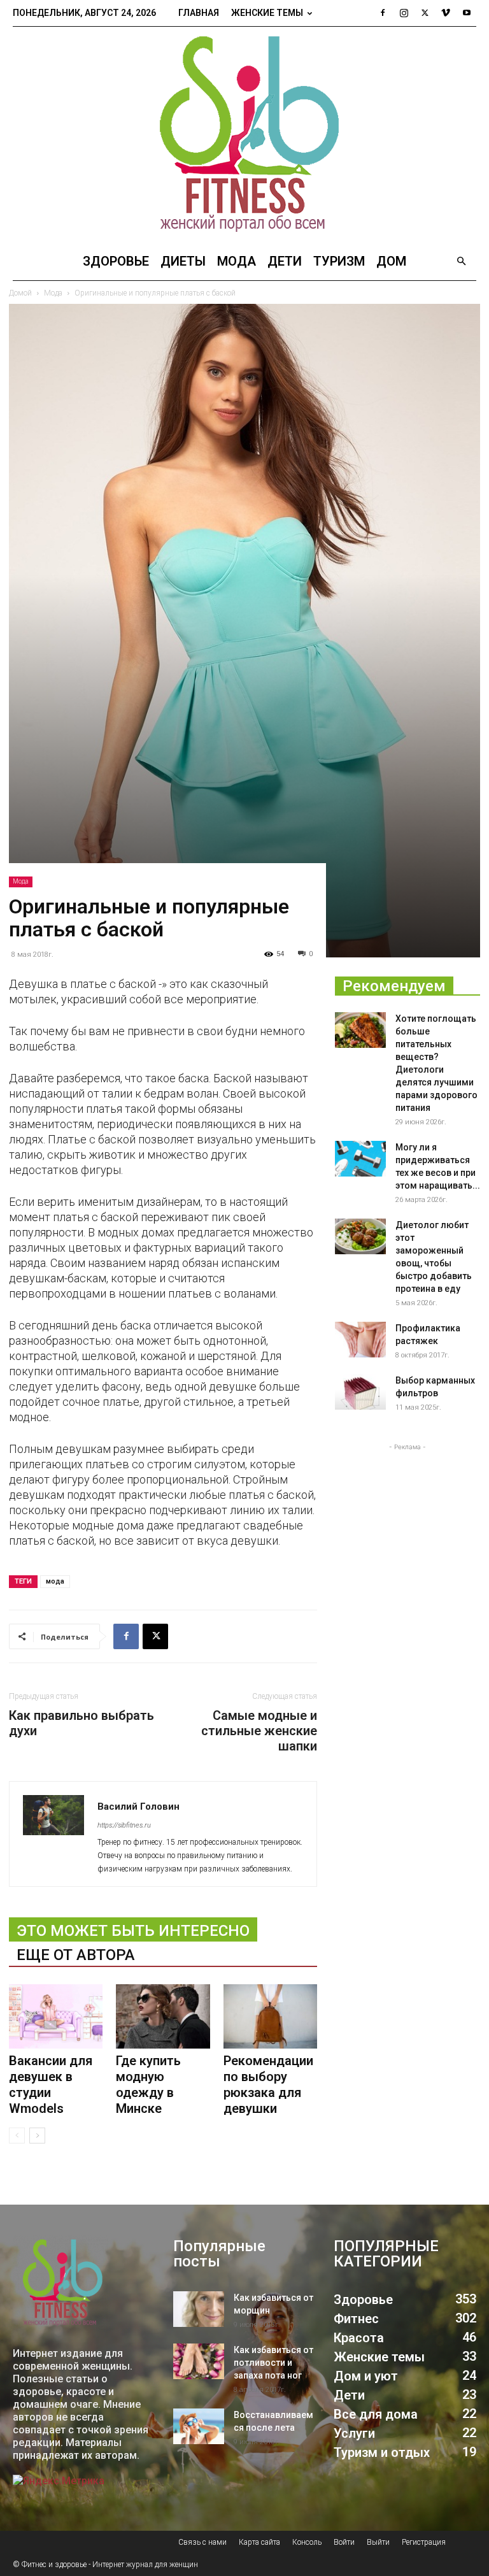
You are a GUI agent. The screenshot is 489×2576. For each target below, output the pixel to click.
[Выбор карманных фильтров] (360, 1392)
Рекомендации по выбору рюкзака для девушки (268, 2085)
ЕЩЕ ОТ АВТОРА (76, 1955)
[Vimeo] (446, 13)
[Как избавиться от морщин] (199, 2309)
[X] (425, 13)
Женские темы (267, 13)
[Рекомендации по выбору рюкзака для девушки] (270, 2016)
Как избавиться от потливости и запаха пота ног (273, 2363)
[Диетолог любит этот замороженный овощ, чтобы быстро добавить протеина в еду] (360, 1236)
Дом (391, 261)
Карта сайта (259, 2542)
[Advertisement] (407, 1517)
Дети (285, 261)
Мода (237, 261)
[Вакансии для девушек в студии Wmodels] (56, 2016)
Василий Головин (138, 1807)
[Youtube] (467, 13)
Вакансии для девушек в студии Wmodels (51, 2085)
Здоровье (116, 261)
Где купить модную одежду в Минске (148, 2085)
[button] (461, 261)
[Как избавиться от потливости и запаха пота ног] (199, 2361)
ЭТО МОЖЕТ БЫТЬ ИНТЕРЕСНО (133, 1931)
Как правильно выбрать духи (81, 1723)
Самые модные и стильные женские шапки (259, 1731)
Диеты (183, 261)
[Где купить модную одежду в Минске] (163, 2016)
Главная (199, 13)
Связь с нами (202, 2542)
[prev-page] (17, 2136)
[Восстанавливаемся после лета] (199, 2426)
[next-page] (37, 2136)
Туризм (339, 261)
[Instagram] (404, 13)
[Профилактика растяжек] (360, 1340)
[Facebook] (383, 13)
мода (55, 1581)
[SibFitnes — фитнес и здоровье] (244, 134)
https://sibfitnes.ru (124, 1825)
